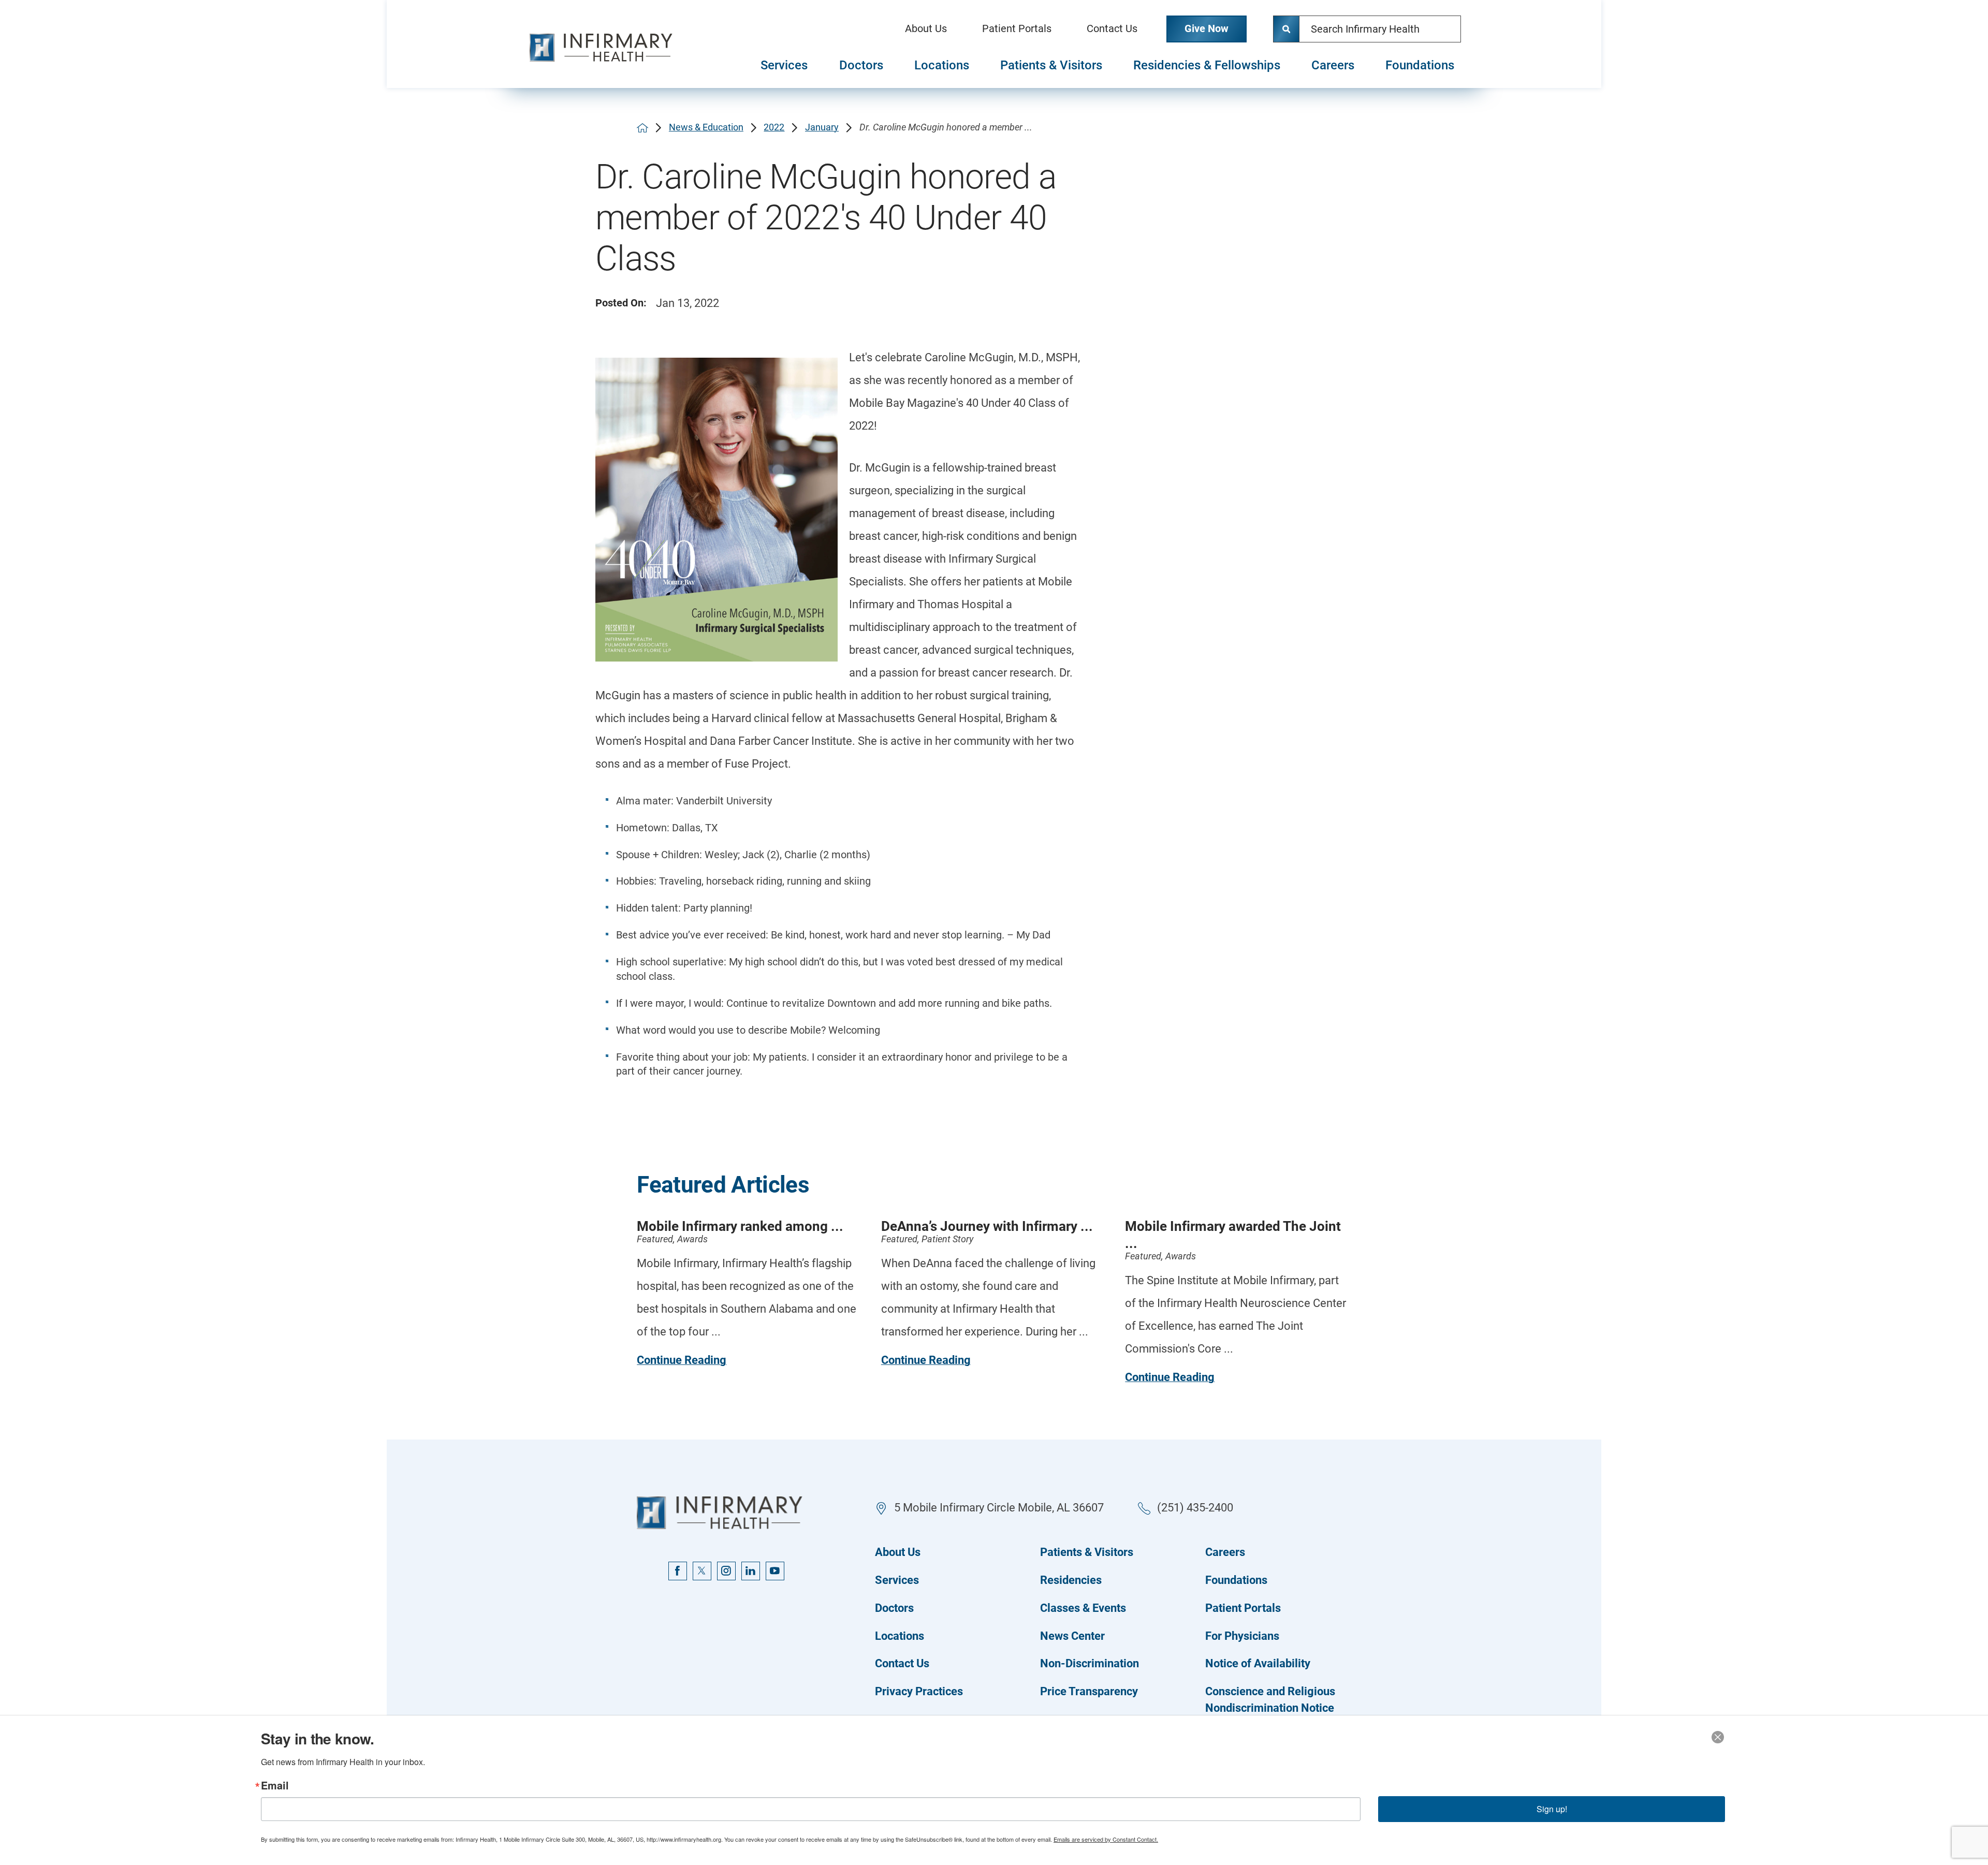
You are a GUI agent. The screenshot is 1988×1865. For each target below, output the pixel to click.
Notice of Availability (1258, 1663)
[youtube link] (775, 1571)
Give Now (1207, 29)
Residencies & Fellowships (1207, 65)
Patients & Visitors (1051, 65)
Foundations (1420, 65)
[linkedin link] (751, 1571)
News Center (1072, 1636)
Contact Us (1112, 29)
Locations (942, 65)
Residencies (1071, 1580)
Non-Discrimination (1090, 1663)
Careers (1333, 65)
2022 (774, 127)
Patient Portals (1017, 29)
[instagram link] (726, 1571)
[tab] (784, 66)
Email (275, 1786)
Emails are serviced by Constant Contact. (1106, 1839)
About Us (926, 29)
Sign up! (1552, 1809)
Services (784, 65)
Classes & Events (1083, 1608)
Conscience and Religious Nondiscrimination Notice (1270, 1700)
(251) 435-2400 (1195, 1508)
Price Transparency (1089, 1691)
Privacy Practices (919, 1691)
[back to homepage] (642, 128)
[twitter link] (702, 1571)
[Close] (1718, 1737)
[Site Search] (1287, 29)
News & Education (706, 127)
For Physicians (1242, 1636)
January (822, 127)
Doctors (861, 65)
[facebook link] (678, 1571)
